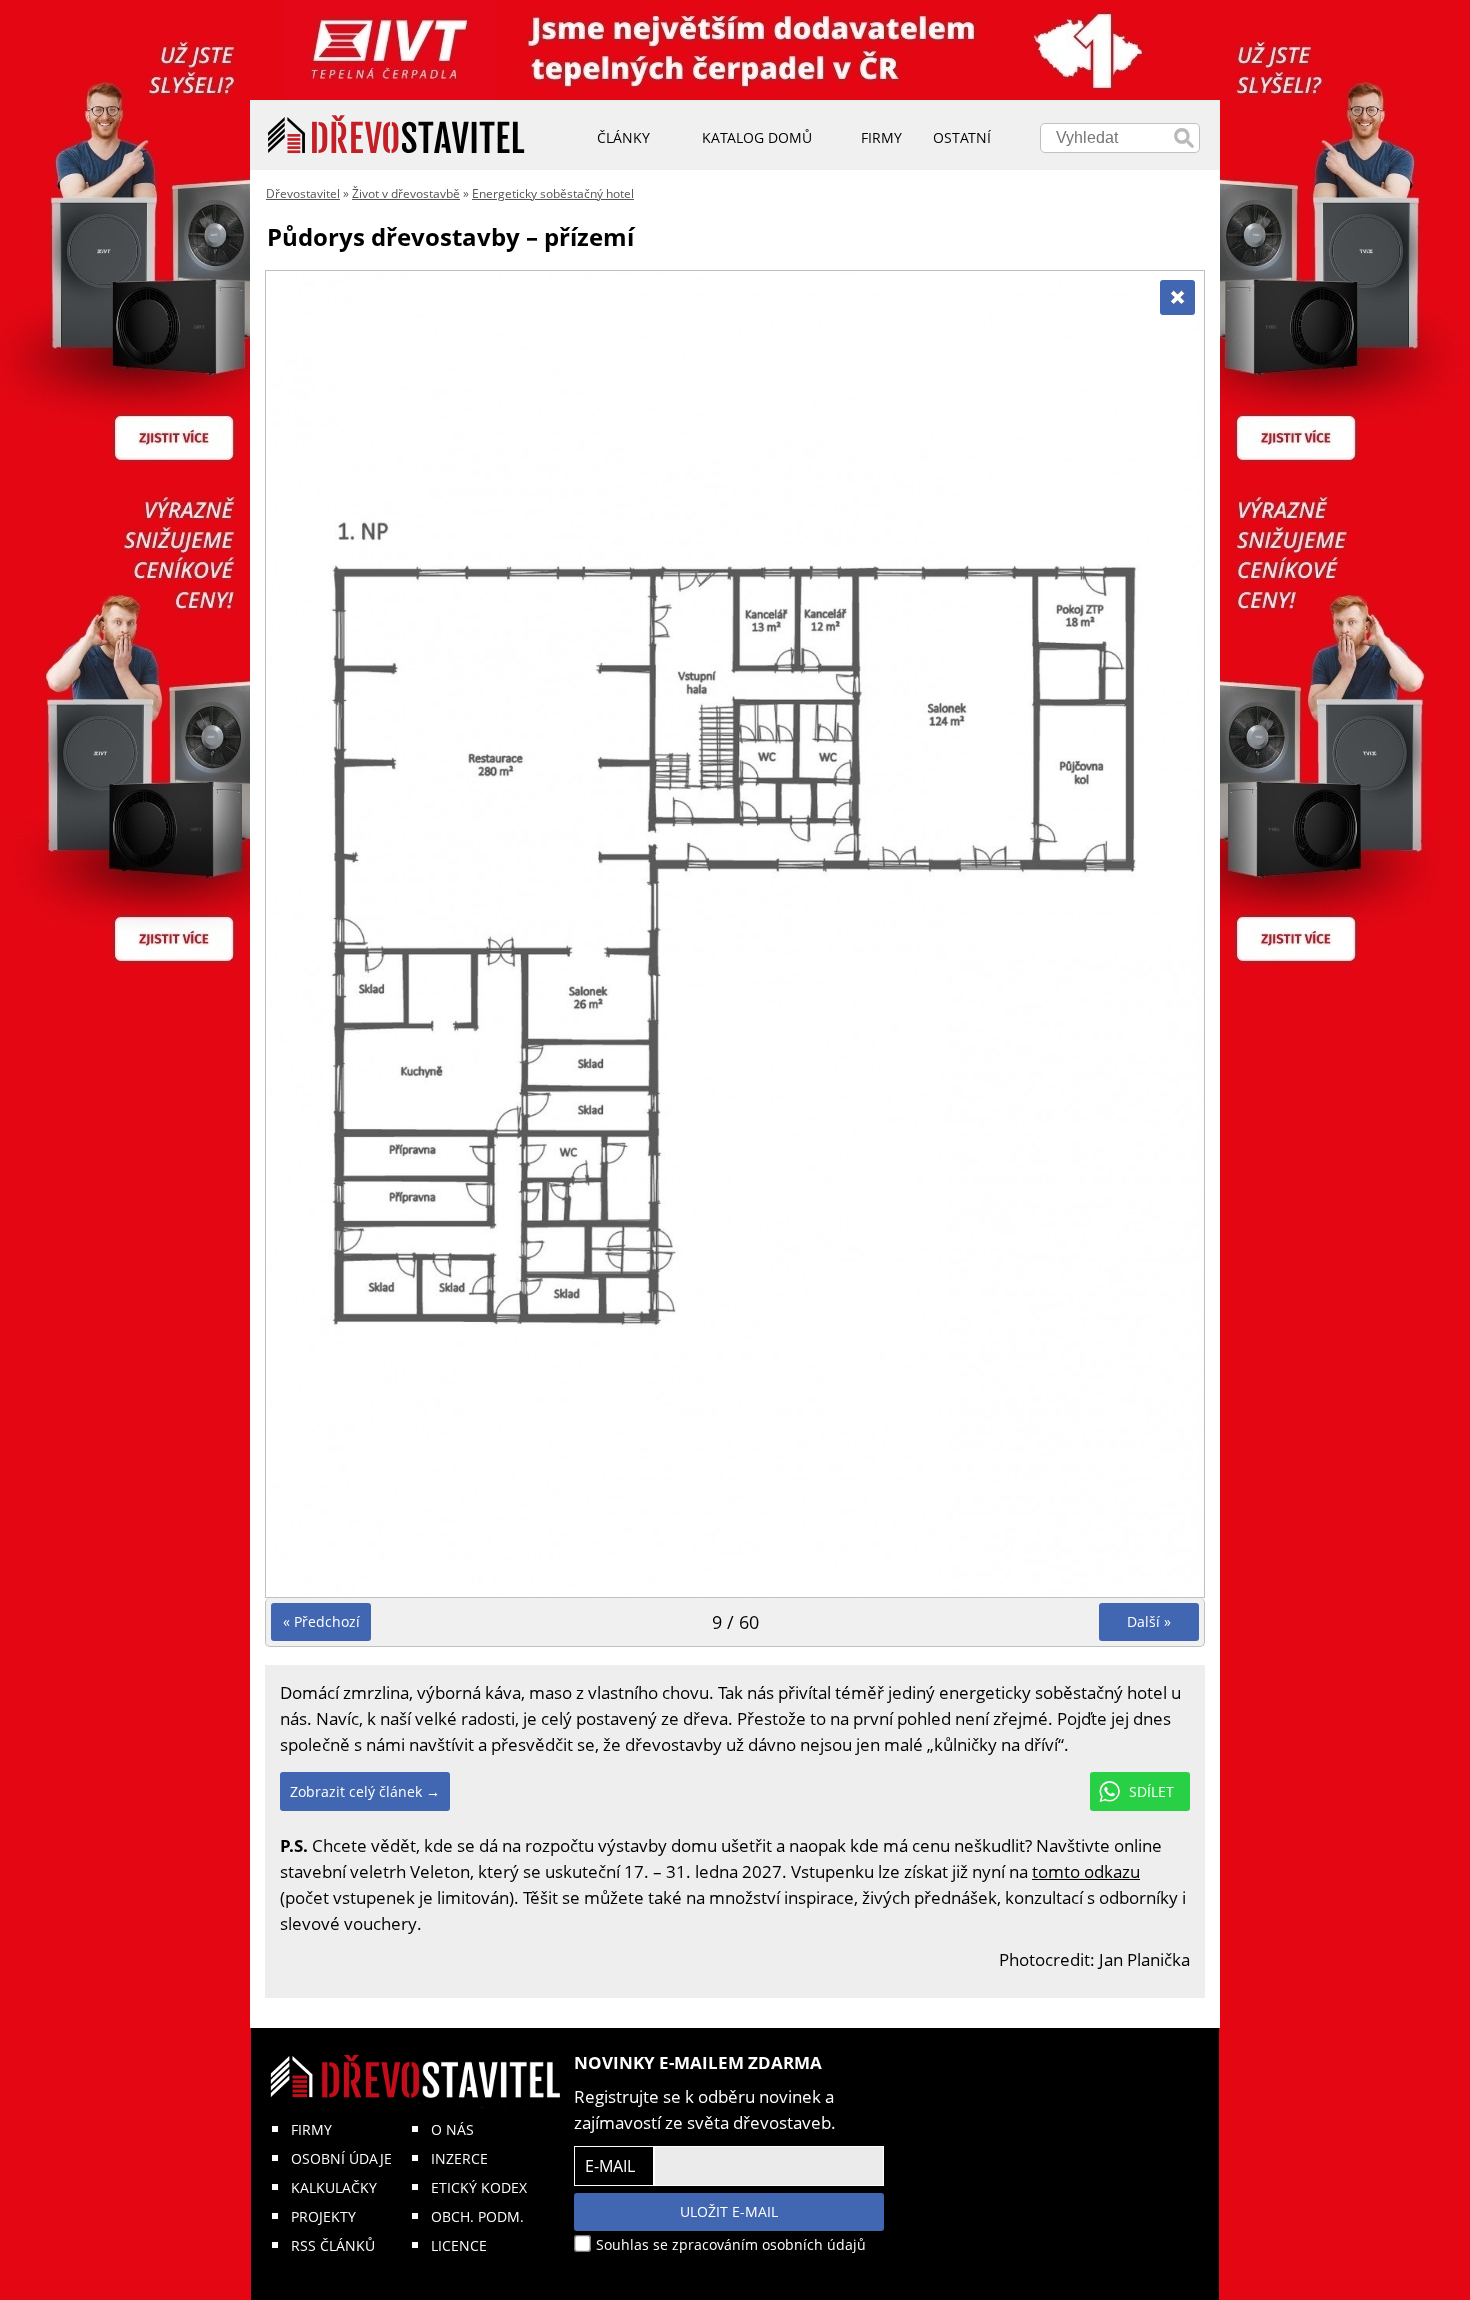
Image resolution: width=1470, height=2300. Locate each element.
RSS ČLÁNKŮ (333, 2245)
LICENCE (459, 2245)
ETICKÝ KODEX (479, 2187)
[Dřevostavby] (396, 135)
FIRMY (311, 2129)
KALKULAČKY (334, 2187)
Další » (1149, 1621)
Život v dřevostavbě (406, 193)
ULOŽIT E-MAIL (729, 2211)
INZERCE (459, 2158)
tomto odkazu (1086, 1871)
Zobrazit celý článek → (365, 1791)
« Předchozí (321, 1621)
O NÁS (452, 2129)
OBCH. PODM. (477, 2216)
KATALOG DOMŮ (757, 137)
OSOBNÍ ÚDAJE (341, 2158)
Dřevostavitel (303, 193)
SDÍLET (1151, 1791)
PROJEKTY (323, 2216)
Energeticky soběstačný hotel (553, 193)
